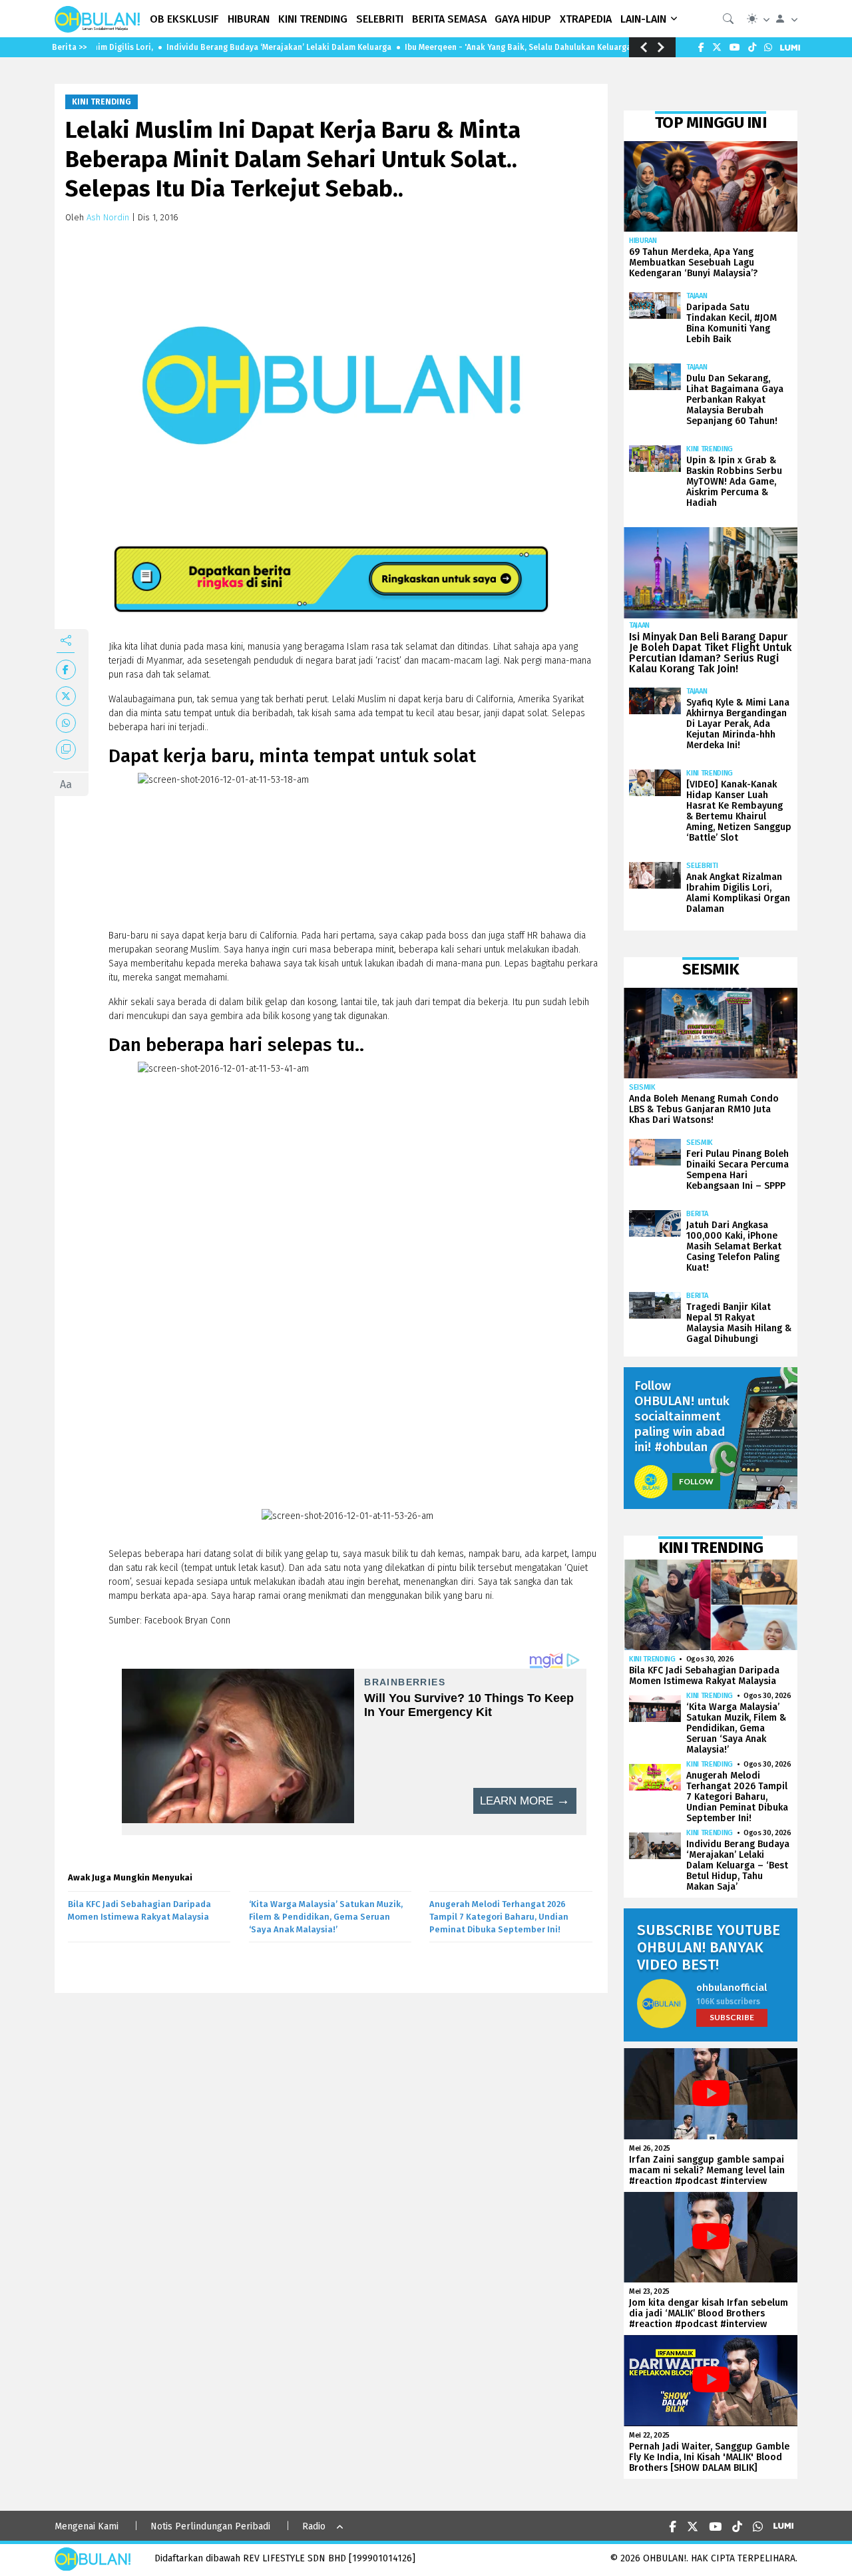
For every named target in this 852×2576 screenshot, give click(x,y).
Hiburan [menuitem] (249, 19)
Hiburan (643, 241)
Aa (66, 784)
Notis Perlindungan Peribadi (210, 2526)
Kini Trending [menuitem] (313, 19)
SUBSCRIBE (732, 2017)
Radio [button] (314, 2526)
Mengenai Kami (87, 2526)
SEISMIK (642, 1087)
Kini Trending (102, 102)
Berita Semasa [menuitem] (449, 19)
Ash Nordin (108, 217)
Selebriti (702, 866)
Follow (696, 1481)
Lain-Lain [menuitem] (643, 19)
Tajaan (697, 296)
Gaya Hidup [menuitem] (523, 19)
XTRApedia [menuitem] (586, 19)
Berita (697, 1214)
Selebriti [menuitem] (380, 19)
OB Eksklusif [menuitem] (184, 19)
